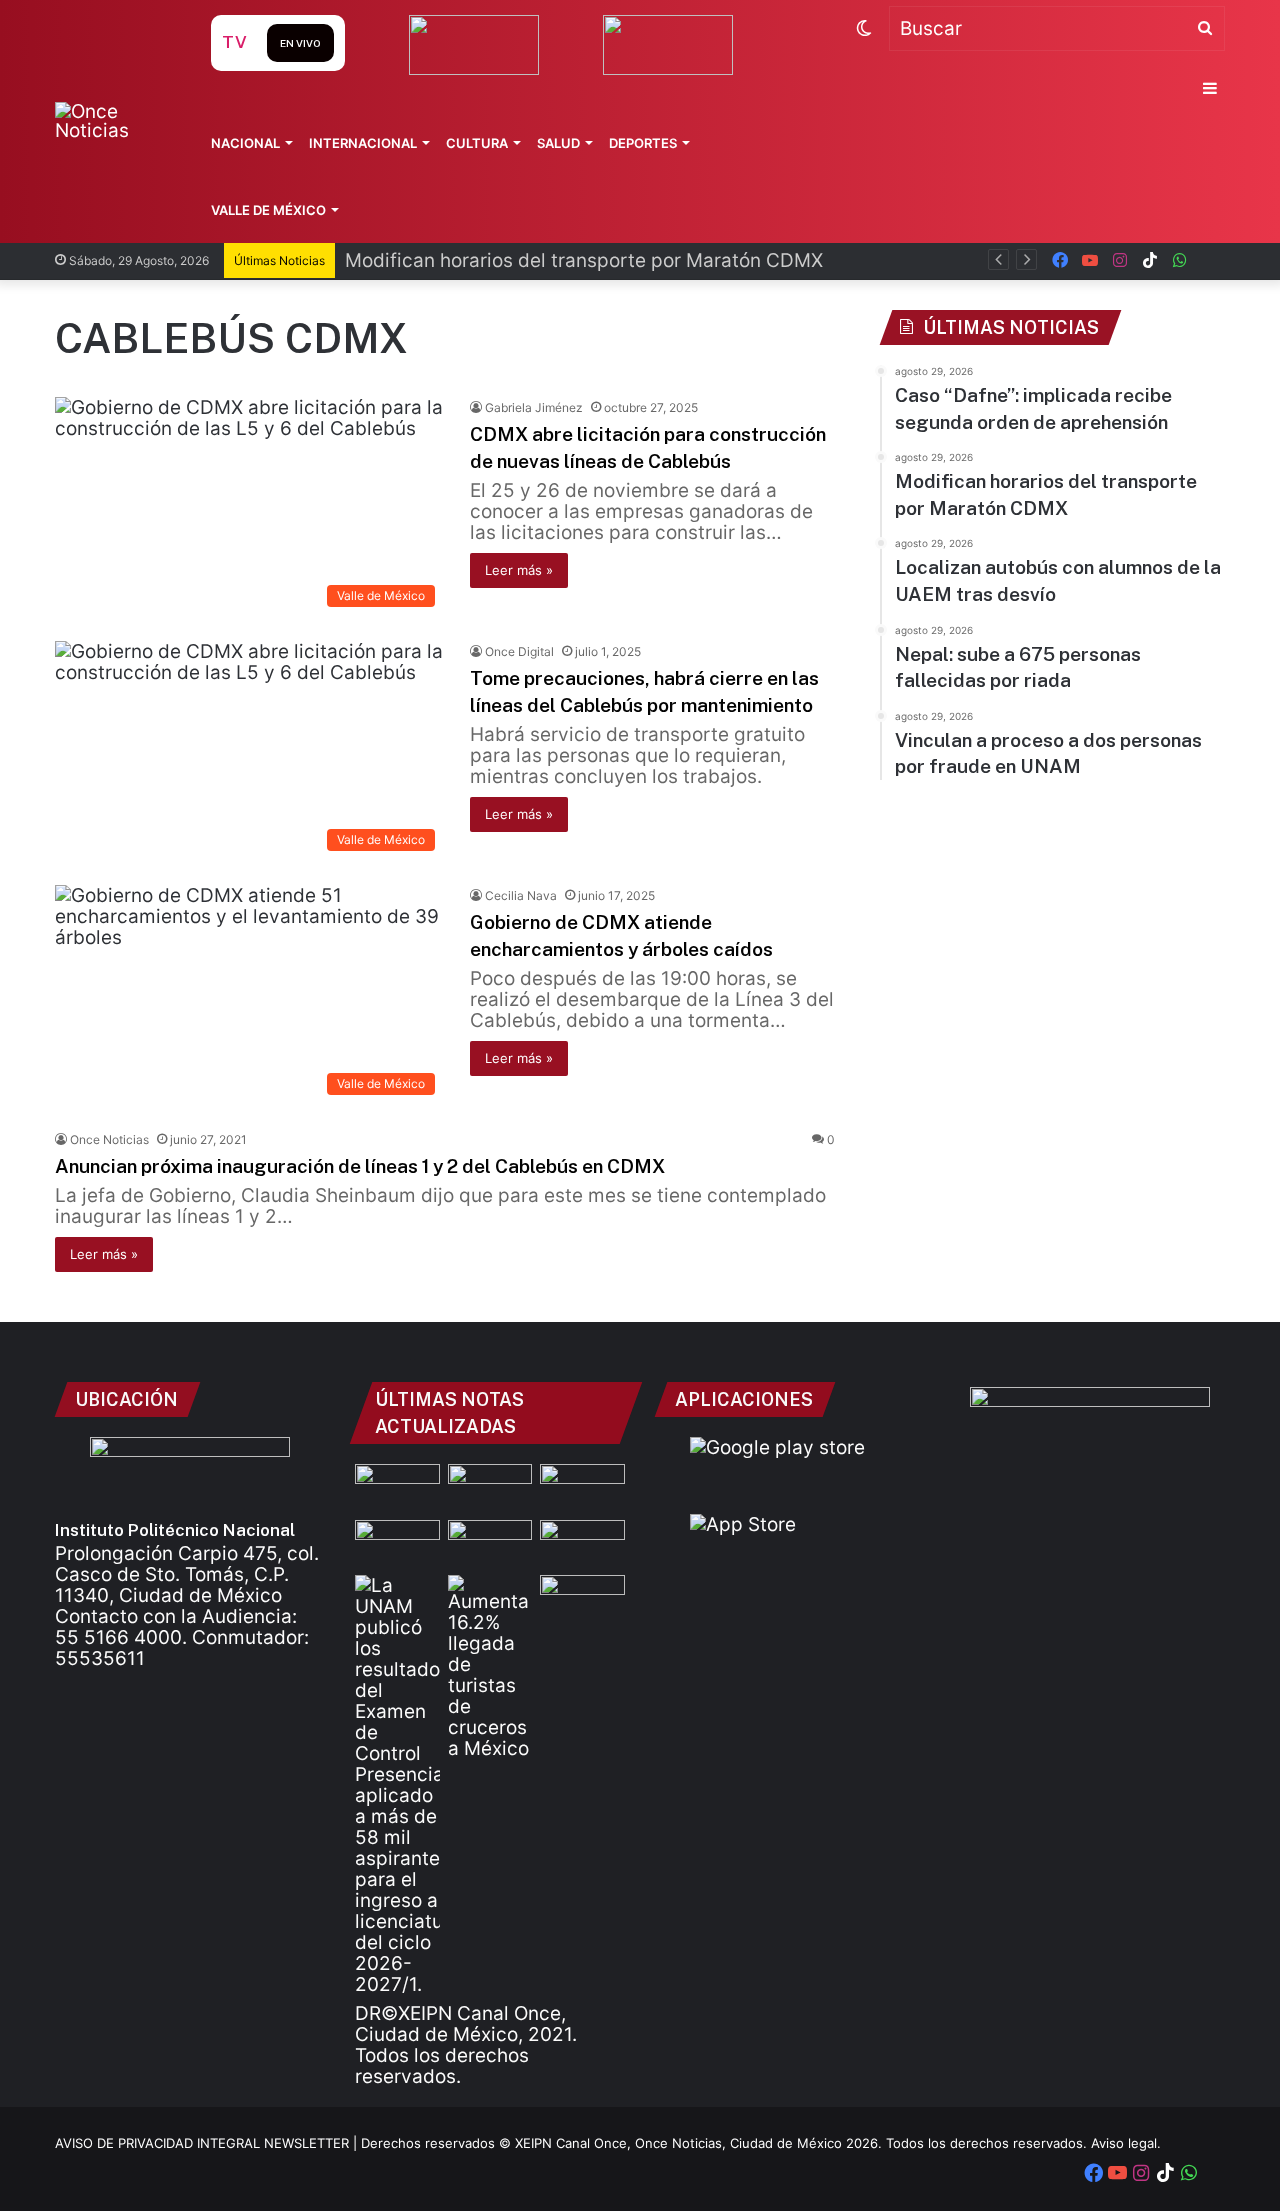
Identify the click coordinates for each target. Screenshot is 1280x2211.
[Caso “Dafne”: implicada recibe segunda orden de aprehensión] (397, 1488)
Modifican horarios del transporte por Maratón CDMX (584, 260)
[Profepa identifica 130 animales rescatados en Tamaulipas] (582, 1599)
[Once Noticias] (113, 121)
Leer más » (519, 570)
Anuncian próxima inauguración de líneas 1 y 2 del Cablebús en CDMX (360, 1166)
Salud (558, 143)
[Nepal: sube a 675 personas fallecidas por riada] (582, 1488)
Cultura (477, 143)
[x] (1210, 260)
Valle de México (268, 210)
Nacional (245, 143)
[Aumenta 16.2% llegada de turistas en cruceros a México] (490, 1667)
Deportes (643, 143)
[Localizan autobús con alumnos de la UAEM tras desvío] (397, 1544)
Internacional (363, 143)
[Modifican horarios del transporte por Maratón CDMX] (490, 1488)
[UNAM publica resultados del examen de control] (397, 1785)
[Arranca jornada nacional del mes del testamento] (582, 1544)
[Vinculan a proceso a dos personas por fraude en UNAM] (490, 1544)
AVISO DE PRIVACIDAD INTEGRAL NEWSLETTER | (208, 2143)
